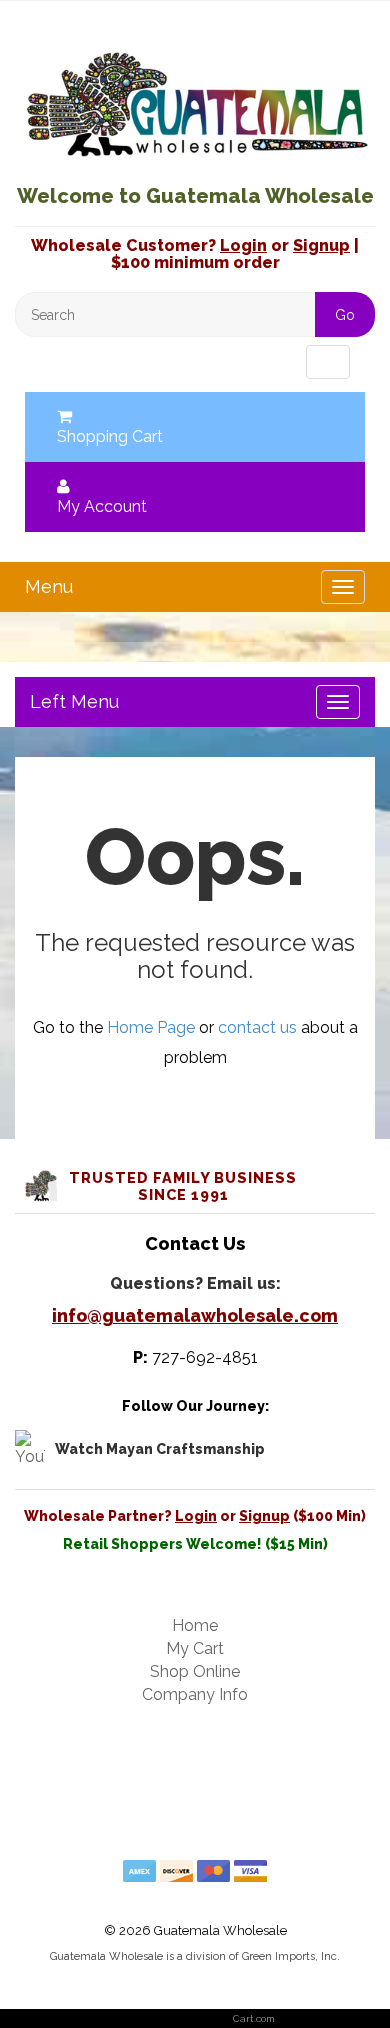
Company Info (195, 1694)
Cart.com (254, 2018)
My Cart (195, 1648)
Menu (64, 361)
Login (243, 245)
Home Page (151, 1027)
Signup (321, 245)
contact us (257, 1027)
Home (195, 1625)
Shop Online (195, 1671)
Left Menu (74, 701)
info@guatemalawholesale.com (195, 1315)
